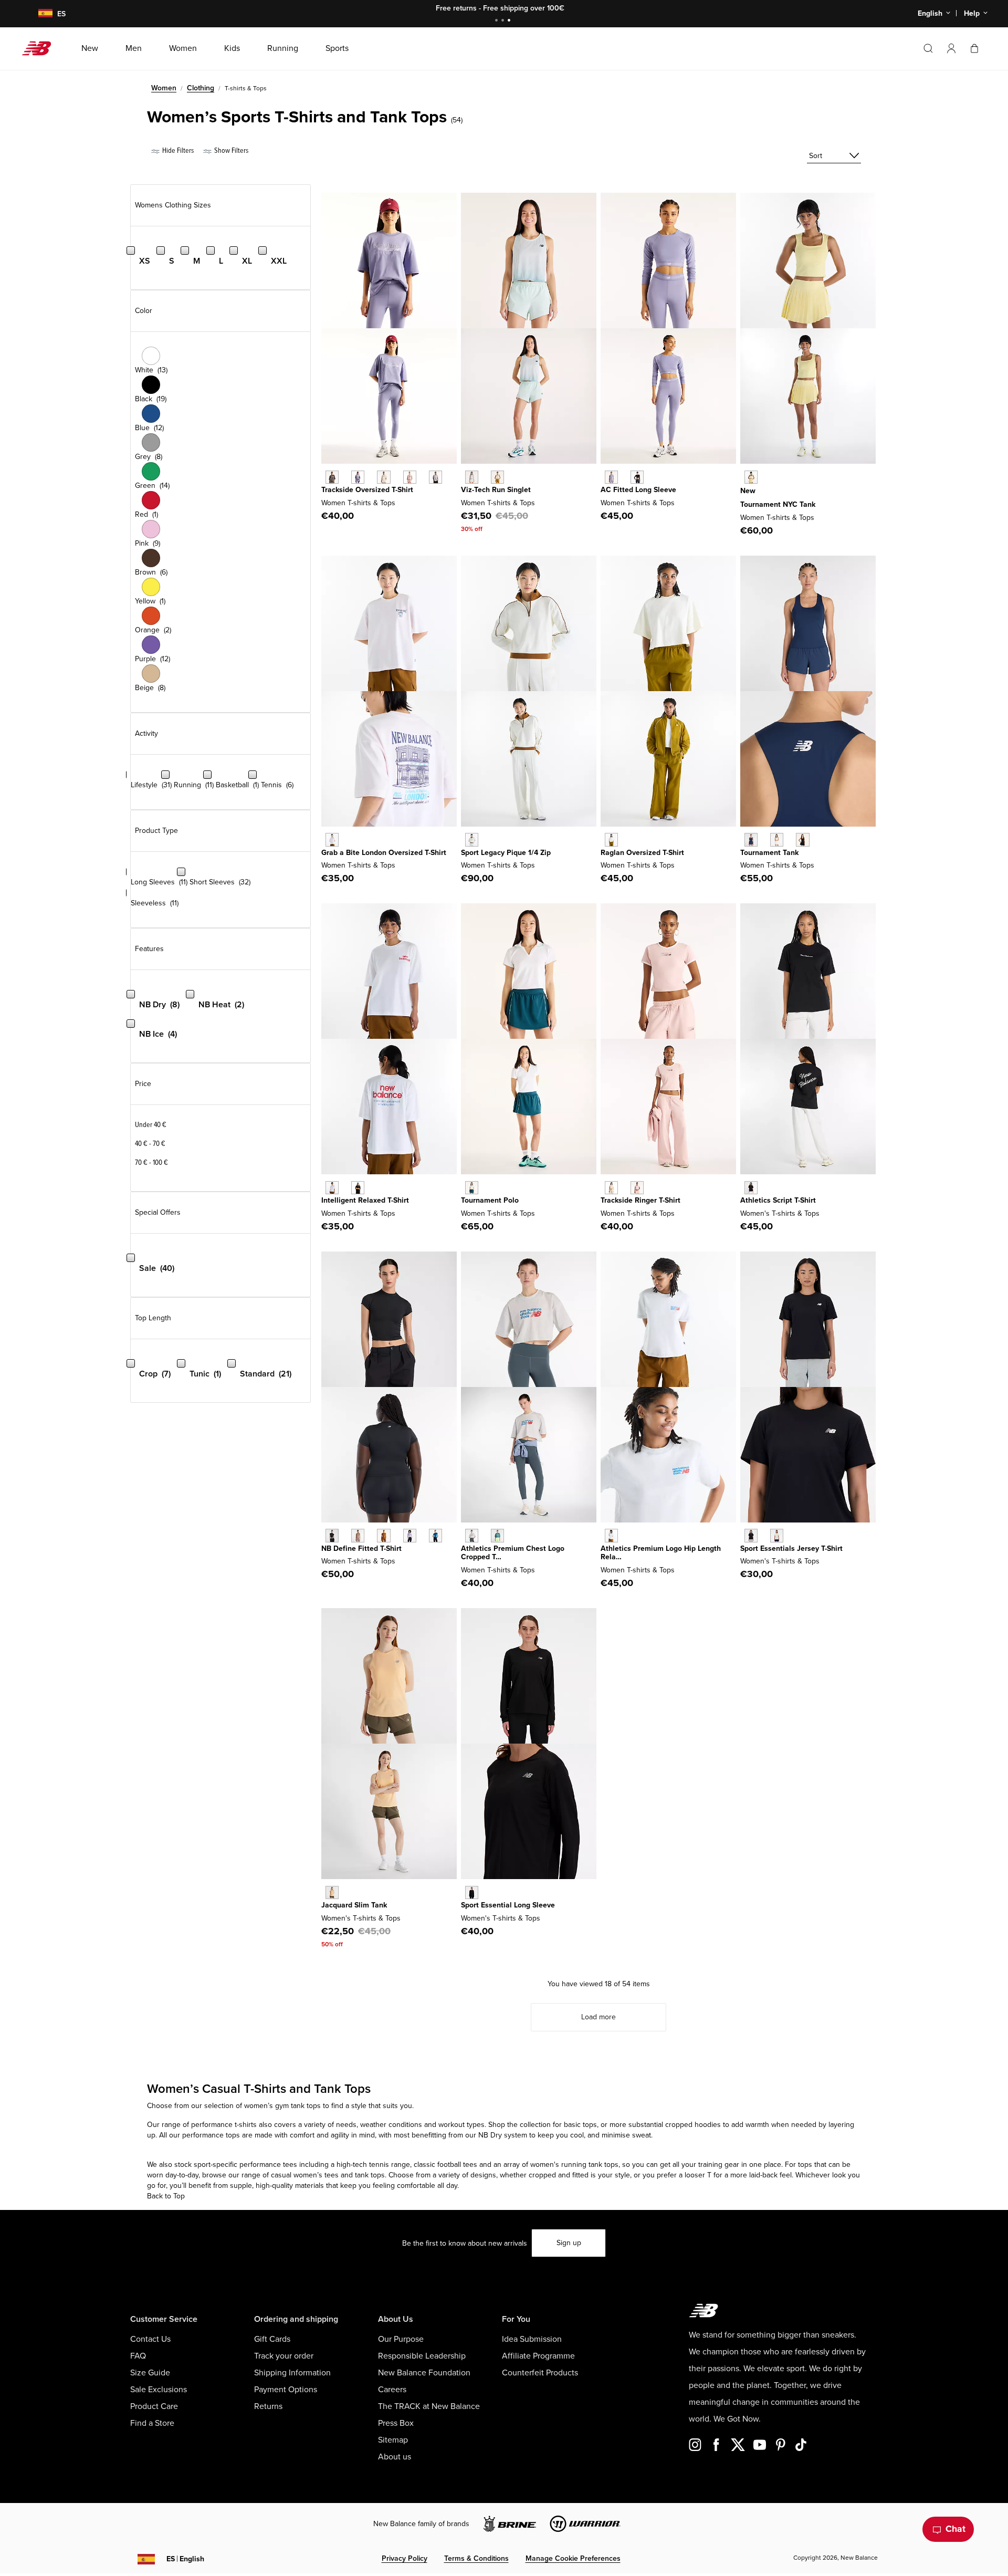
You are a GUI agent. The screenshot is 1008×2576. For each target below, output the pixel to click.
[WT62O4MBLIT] (611, 1188)
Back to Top (166, 2196)
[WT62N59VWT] (332, 1188)
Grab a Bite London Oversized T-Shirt (384, 853)
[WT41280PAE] (332, 1892)
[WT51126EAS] (358, 1535)
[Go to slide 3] (510, 21)
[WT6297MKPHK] (410, 477)
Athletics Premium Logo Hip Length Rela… (661, 1553)
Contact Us (150, 2339)
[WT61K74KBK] (802, 839)
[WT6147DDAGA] (611, 839)
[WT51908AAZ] (497, 1535)
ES (185, 2559)
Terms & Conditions (476, 2558)
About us (395, 2457)
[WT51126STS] (435, 1535)
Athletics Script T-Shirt (778, 1200)
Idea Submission (532, 2339)
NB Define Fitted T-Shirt (361, 1548)
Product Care (154, 2406)
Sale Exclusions (159, 2390)
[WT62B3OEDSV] (611, 477)
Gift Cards (272, 2339)
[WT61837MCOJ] (472, 477)
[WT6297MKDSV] (358, 477)
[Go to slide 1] (498, 21)
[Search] (928, 48)
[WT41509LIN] (777, 1535)
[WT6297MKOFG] (435, 477)
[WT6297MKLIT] (384, 477)
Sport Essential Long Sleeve (508, 1905)
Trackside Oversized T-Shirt (367, 490)
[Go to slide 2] (504, 21)
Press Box (396, 2423)
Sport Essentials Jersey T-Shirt (791, 1548)
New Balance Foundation (424, 2373)
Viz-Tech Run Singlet (496, 490)
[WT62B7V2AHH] (611, 1535)
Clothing (201, 88)
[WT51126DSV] (410, 1535)
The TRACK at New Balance (429, 2406)
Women (164, 88)
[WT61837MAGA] (497, 477)
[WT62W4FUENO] (751, 477)
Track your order (284, 2356)
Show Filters (230, 150)
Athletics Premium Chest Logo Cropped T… (513, 1553)
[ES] (39, 14)
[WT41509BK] (751, 1535)
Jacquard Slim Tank (354, 1905)
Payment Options (286, 2390)
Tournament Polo (490, 1200)
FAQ (138, 2356)
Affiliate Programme (538, 2356)
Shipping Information (292, 2373)
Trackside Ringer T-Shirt (640, 1200)
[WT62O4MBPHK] (637, 1188)
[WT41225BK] (472, 1892)
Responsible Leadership (422, 2356)
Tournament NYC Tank (778, 504)
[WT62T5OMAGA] (472, 839)
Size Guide (150, 2373)
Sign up (569, 2243)
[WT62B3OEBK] (637, 477)
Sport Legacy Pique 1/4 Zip (506, 853)
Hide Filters (177, 150)
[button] (951, 48)
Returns (268, 2406)
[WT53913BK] (751, 1188)
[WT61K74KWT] (777, 839)
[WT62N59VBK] (358, 1188)
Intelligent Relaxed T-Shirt (365, 1200)
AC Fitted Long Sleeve (638, 490)
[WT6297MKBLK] (332, 477)
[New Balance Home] (41, 48)
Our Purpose (401, 2339)
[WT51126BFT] (384, 1535)
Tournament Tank (769, 853)
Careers (392, 2390)
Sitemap (393, 2440)
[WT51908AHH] (472, 1535)
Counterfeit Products (540, 2373)
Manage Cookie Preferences (573, 2558)
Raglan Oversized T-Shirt (642, 853)
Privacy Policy (405, 2558)
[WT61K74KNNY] (751, 839)
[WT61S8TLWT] (472, 1188)
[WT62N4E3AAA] (332, 839)
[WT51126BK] (332, 1535)
